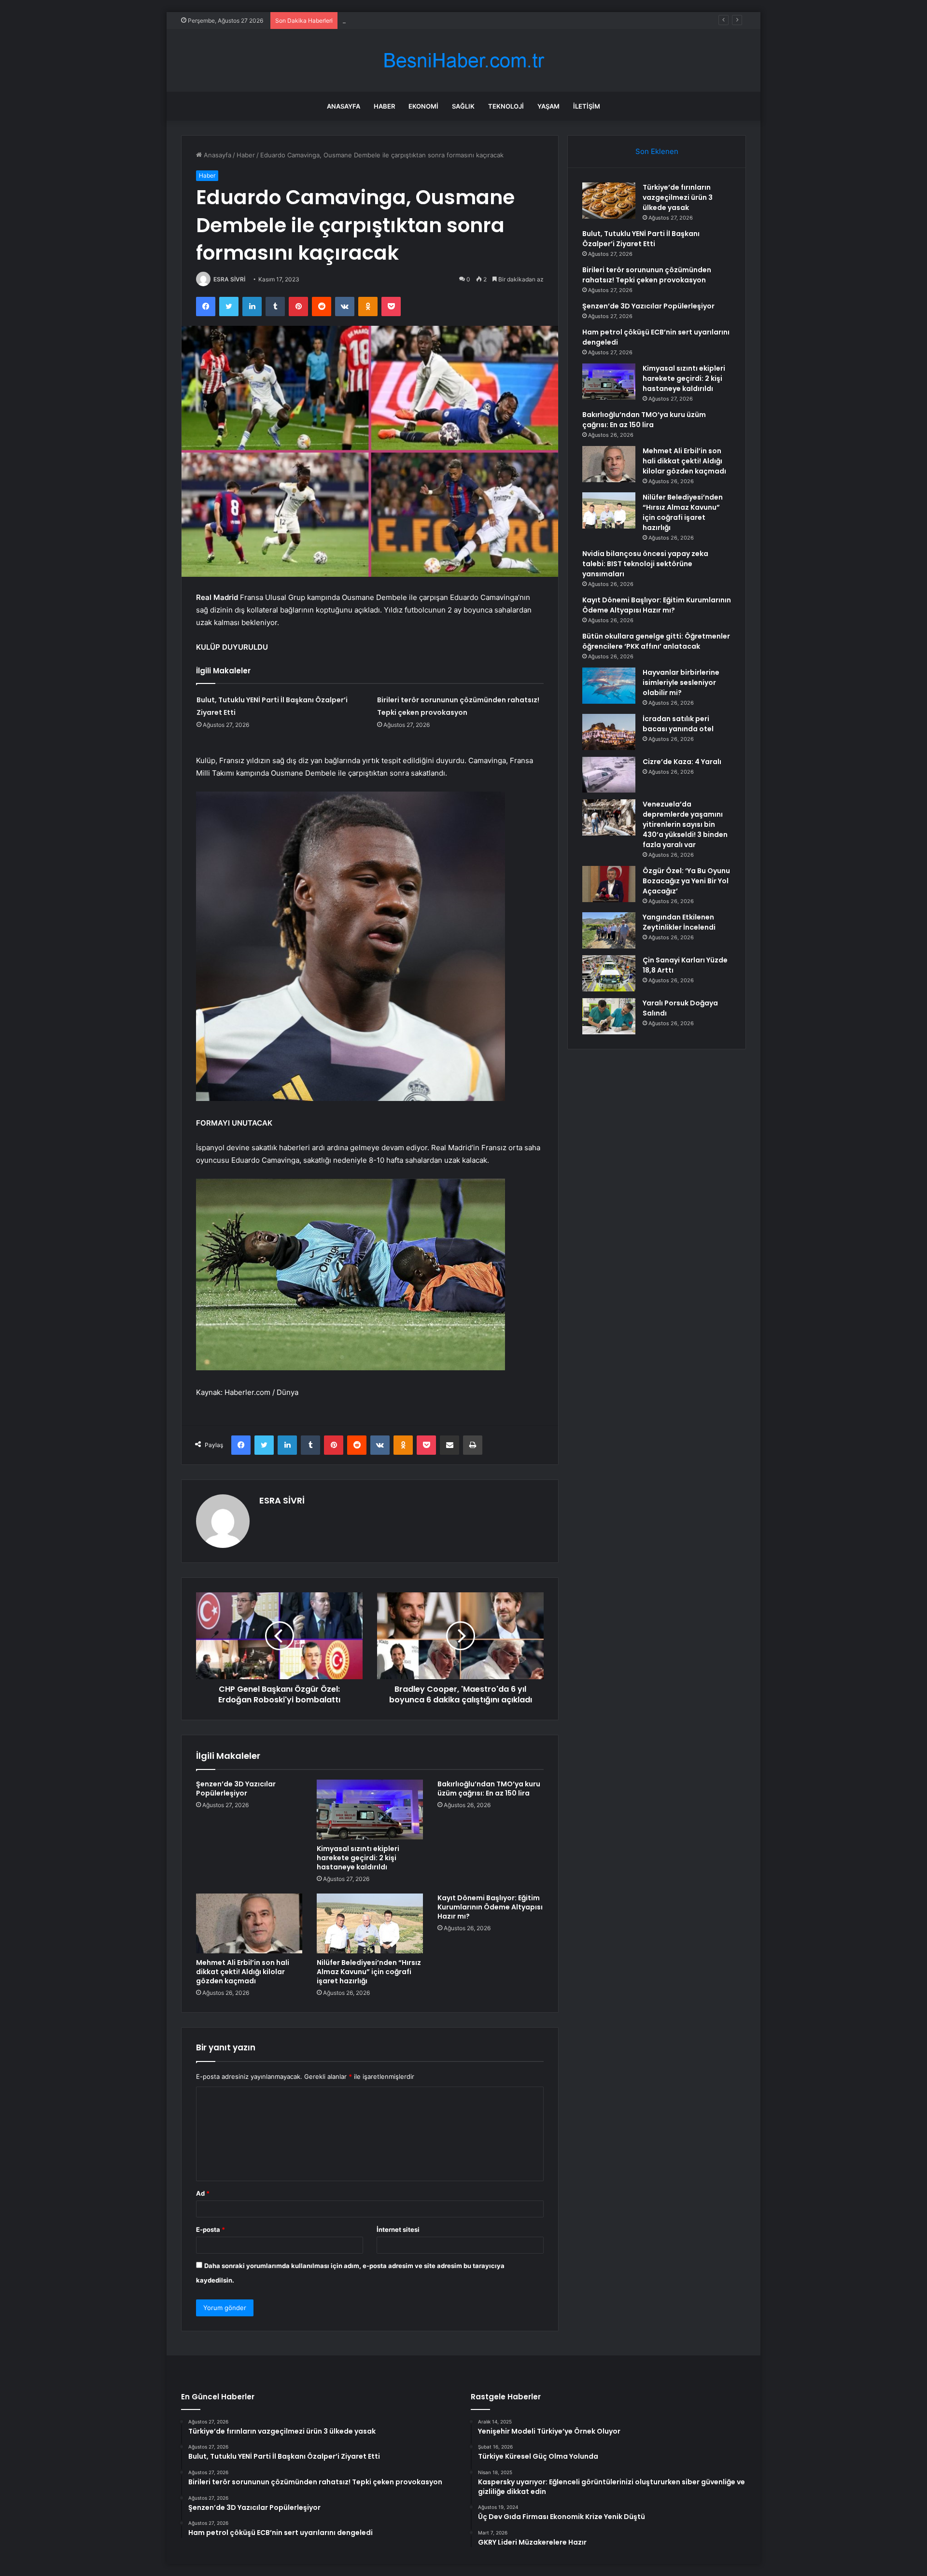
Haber (384, 106)
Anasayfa (344, 106)
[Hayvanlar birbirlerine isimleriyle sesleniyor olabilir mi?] (609, 686)
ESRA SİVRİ (229, 279)
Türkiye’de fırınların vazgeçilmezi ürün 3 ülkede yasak (678, 197)
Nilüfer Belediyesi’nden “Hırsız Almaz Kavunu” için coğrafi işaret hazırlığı (369, 1972)
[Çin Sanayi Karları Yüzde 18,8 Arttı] (609, 973)
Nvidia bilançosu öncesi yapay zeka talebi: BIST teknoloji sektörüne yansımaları (645, 564)
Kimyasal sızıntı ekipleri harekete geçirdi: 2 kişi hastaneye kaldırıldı (358, 1858)
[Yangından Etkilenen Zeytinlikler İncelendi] (609, 930)
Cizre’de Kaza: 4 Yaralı (682, 762)
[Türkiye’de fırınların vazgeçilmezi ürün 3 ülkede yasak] (609, 201)
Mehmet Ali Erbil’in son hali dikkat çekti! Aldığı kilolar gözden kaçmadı (243, 1972)
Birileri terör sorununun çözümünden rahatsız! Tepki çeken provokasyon (451, 20)
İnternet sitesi (398, 2229)
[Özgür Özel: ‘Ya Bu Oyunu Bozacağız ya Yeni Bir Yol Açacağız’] (609, 884)
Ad (203, 2193)
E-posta (211, 2229)
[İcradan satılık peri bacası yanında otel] (609, 732)
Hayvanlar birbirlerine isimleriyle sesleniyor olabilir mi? (681, 682)
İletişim (587, 106)
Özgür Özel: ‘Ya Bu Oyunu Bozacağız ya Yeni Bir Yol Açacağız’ (686, 881)
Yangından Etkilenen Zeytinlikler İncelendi (679, 922)
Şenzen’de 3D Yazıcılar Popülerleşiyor (236, 1789)
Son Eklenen (657, 151)
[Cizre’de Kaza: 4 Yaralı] (609, 775)
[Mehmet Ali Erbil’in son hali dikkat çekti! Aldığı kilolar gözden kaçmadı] (249, 1923)
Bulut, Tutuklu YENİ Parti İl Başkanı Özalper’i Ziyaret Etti (641, 239)
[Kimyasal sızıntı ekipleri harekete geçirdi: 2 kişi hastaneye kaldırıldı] (370, 1810)
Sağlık (463, 106)
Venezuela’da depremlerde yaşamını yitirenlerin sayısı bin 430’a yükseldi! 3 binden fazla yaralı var (685, 824)
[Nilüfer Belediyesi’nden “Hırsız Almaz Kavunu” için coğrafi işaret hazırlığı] (370, 1923)
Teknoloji (506, 106)
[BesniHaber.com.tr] (463, 61)
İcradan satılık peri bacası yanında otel (678, 724)
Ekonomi (423, 106)
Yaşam (548, 106)
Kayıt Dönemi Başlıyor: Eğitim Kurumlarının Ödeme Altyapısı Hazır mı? (490, 1907)
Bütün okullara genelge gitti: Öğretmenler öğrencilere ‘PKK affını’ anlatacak (656, 641)
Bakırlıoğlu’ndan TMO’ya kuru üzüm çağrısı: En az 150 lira (489, 1789)
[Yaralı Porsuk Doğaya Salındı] (609, 1016)
